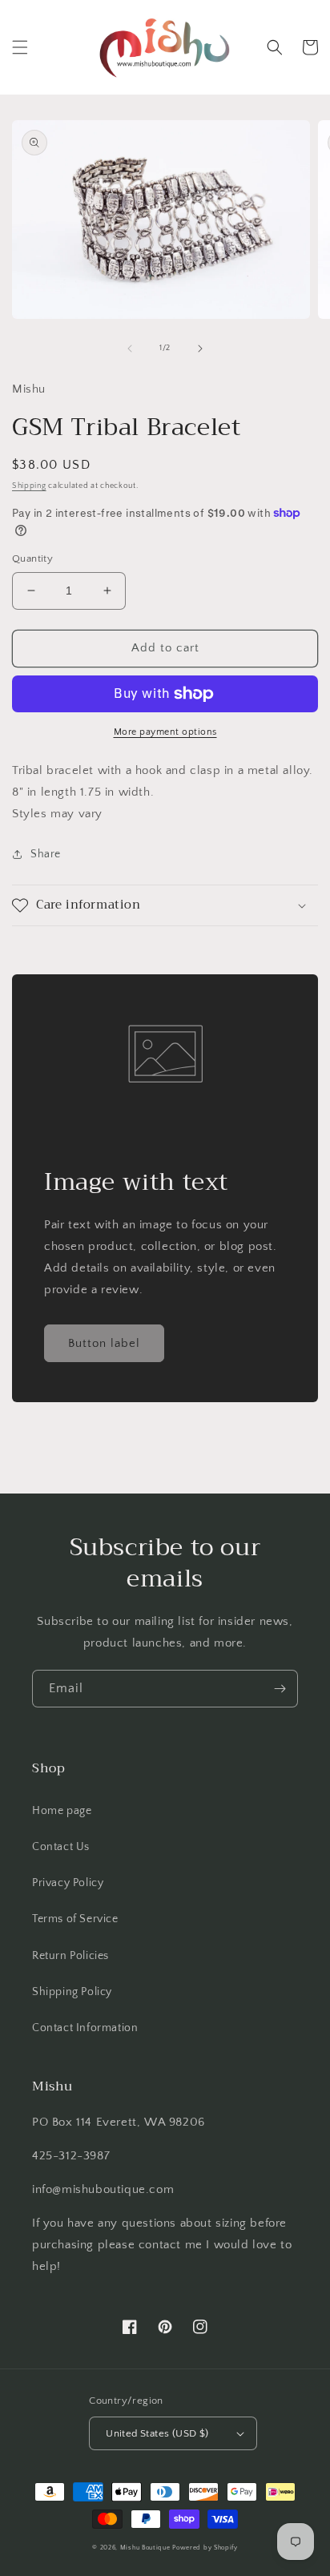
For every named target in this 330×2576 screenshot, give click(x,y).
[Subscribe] (280, 1689)
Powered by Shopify (205, 2548)
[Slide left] (130, 349)
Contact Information (85, 2028)
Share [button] (46, 854)
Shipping (29, 486)
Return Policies (70, 1956)
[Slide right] (200, 349)
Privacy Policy (68, 1883)
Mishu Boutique (145, 2548)
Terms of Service (75, 1919)
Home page (62, 1811)
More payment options (165, 732)
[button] (20, 47)
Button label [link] (104, 1343)
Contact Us (61, 1847)
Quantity (32, 558)
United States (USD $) (157, 2433)
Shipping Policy (72, 1992)
